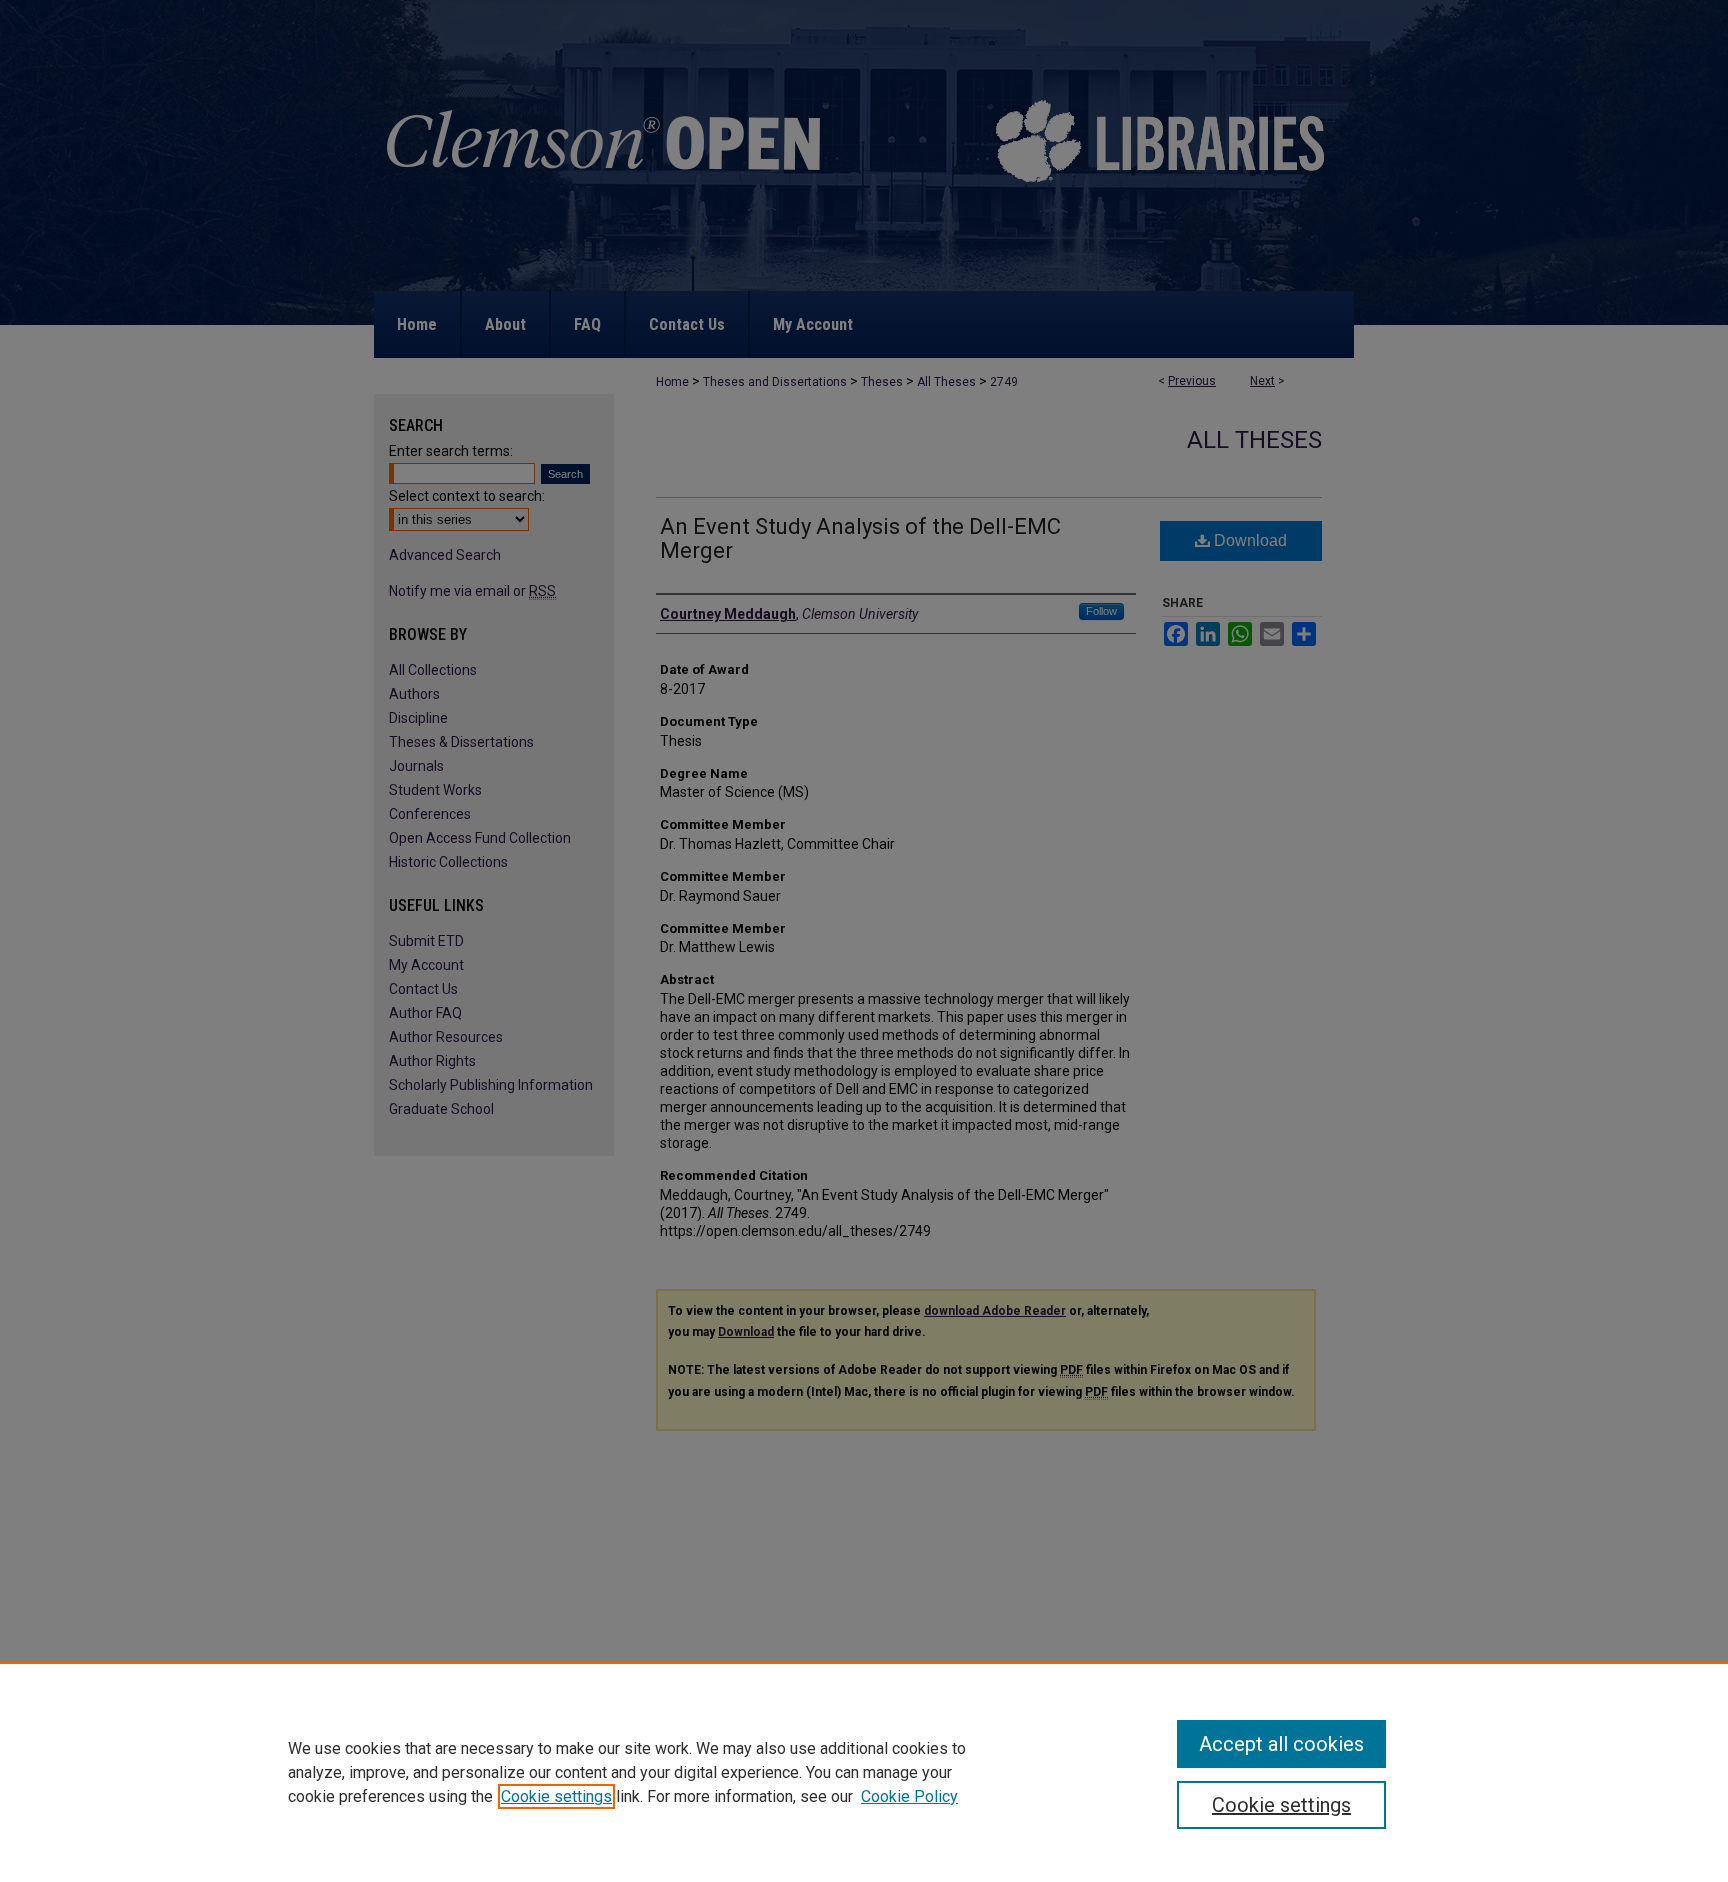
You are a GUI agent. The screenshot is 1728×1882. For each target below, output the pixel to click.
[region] (864, 1772)
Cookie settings (556, 1796)
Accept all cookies (1281, 1744)
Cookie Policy (909, 1796)
